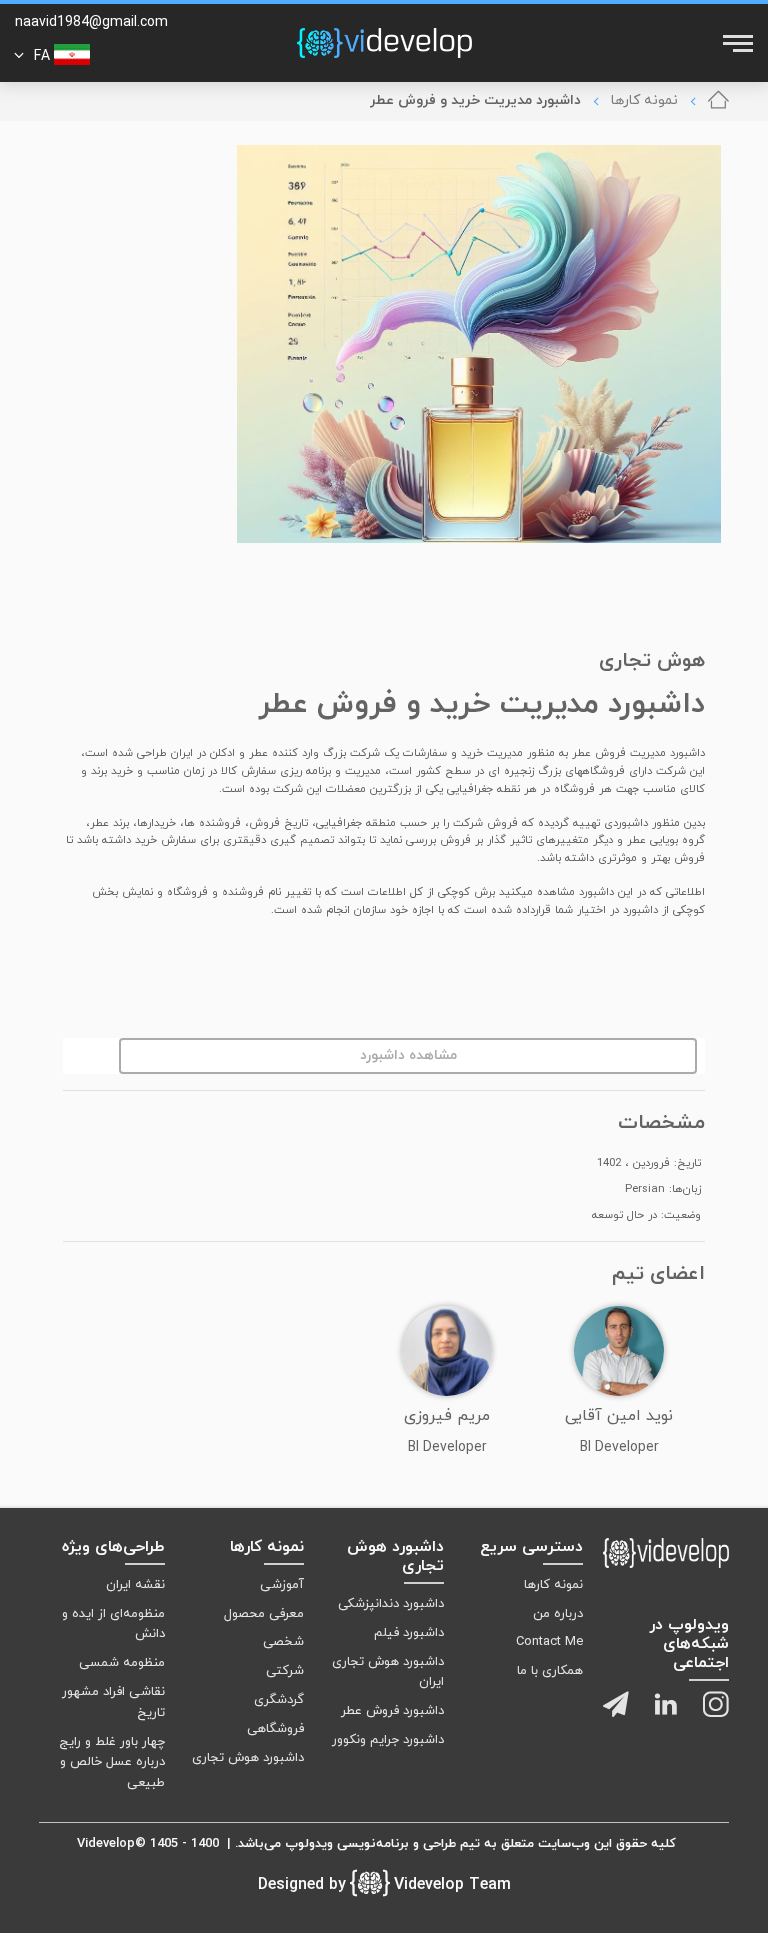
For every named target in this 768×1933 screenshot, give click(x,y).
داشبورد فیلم (408, 1633)
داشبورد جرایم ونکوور (387, 1740)
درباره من (558, 1614)
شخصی (283, 1642)
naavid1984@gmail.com (91, 22)
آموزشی (282, 1585)
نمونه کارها (644, 100)
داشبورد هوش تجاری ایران (387, 1672)
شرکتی (285, 1671)
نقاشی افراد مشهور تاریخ (113, 1702)
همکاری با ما (550, 1671)
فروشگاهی (275, 1729)
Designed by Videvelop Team (384, 1885)
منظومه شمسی (122, 1663)
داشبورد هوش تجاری (248, 1758)
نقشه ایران (135, 1585)
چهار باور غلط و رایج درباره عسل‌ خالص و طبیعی (112, 1763)
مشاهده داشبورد (408, 1055)
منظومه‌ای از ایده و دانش (113, 1624)
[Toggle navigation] (736, 43)
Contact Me (549, 1642)
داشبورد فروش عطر (392, 1711)
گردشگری (279, 1700)
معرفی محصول (264, 1614)
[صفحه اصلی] (718, 101)
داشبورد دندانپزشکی (390, 1604)
